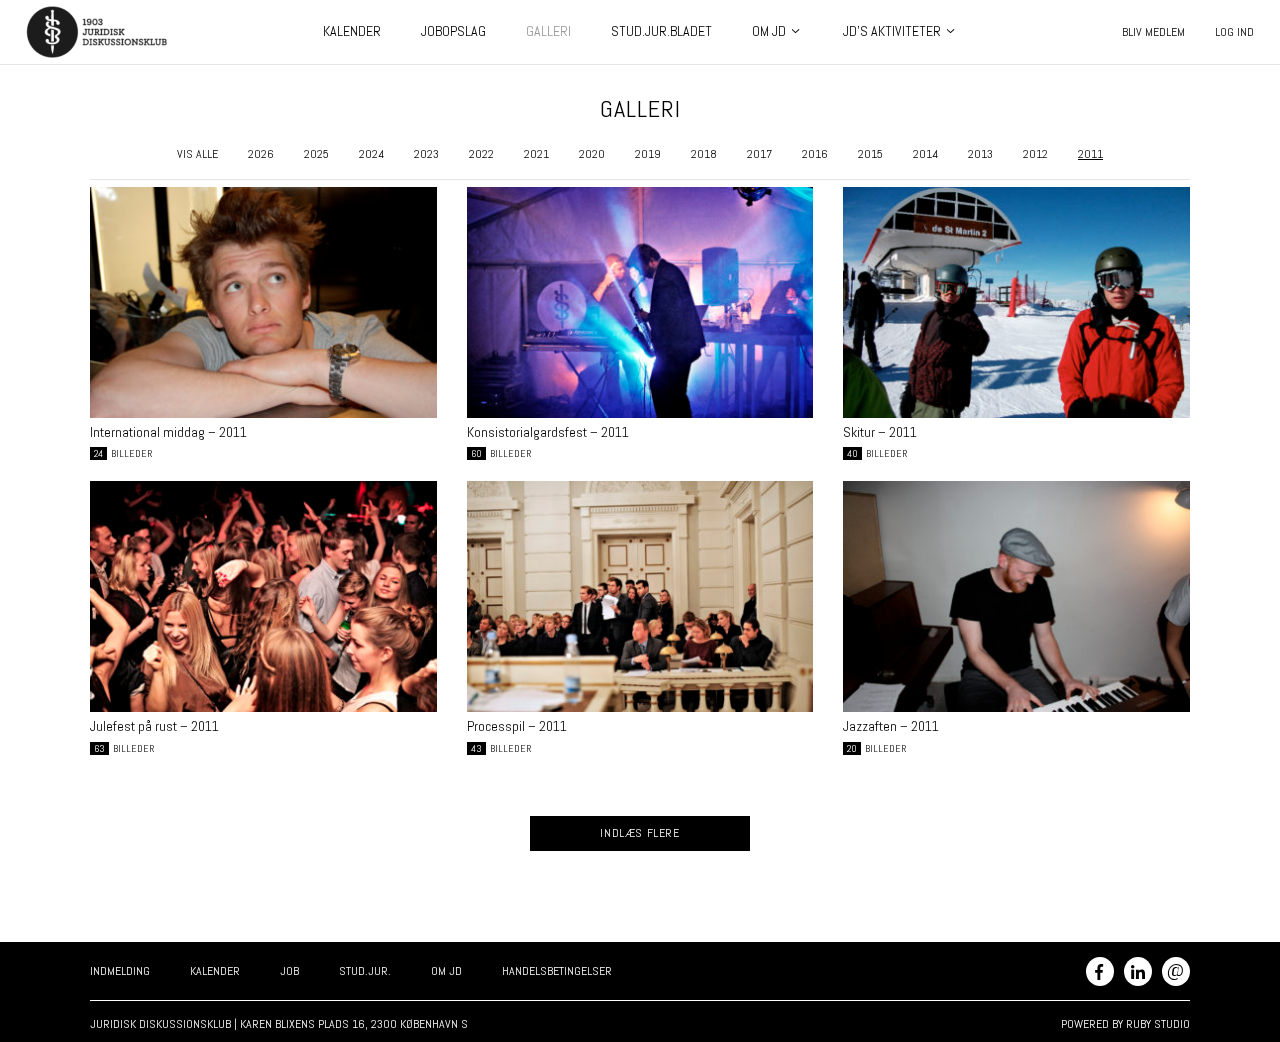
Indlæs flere (639, 833)
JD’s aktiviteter (892, 31)
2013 (980, 154)
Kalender (352, 31)
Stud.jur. (365, 971)
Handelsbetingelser (557, 971)
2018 (704, 154)
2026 (261, 154)
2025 (316, 154)
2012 (1035, 154)
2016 (815, 154)
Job (289, 971)
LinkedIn (1138, 971)
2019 (648, 154)
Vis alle (197, 154)
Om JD (769, 31)
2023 (426, 154)
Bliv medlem (1153, 32)
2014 (925, 154)
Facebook (1100, 971)
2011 (1090, 154)
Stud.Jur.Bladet (661, 31)
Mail (1175, 969)
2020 (592, 154)
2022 (481, 154)
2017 (759, 154)
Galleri (548, 31)
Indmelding (120, 971)
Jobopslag (453, 31)
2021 (536, 154)
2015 (870, 154)
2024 (371, 154)
